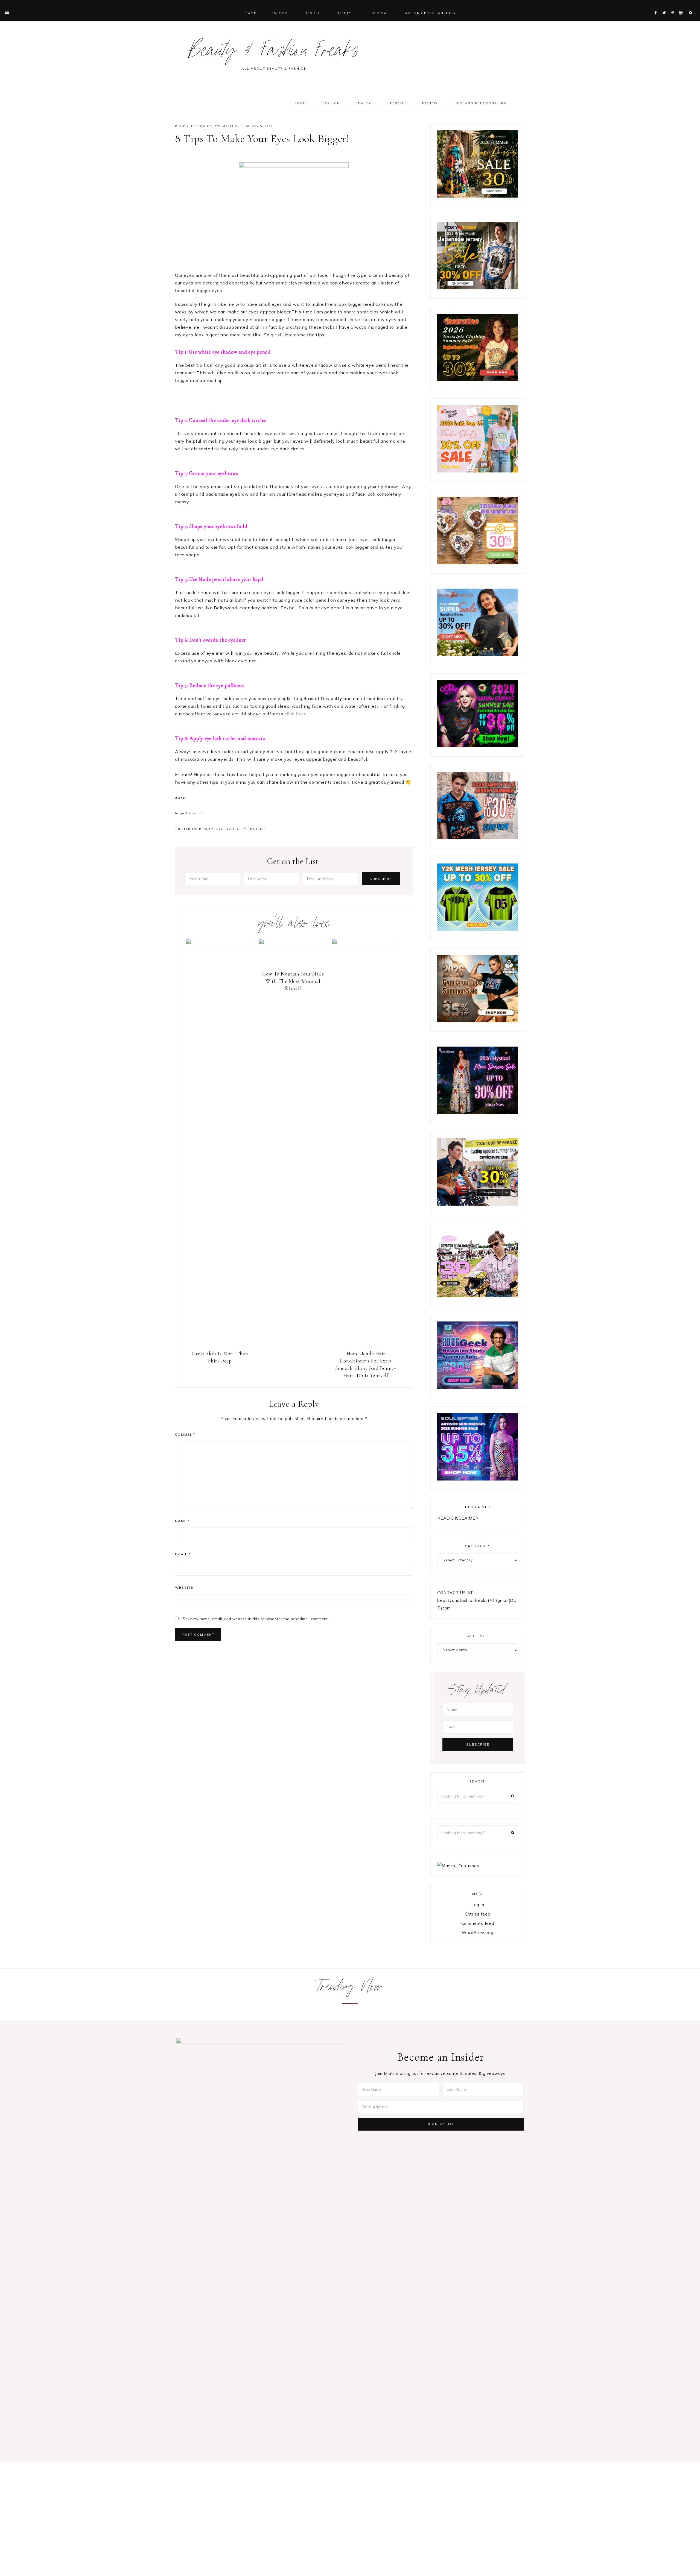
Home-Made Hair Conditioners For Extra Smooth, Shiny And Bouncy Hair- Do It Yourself (366, 1365)
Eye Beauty (202, 126)
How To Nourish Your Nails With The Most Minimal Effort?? (293, 981)
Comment (185, 1434)
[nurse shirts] (478, 563)
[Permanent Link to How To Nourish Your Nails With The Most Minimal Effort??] (293, 943)
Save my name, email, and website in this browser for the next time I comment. (256, 1619)
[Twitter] (666, 6)
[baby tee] (478, 929)
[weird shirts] (478, 746)
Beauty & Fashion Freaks (274, 53)
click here (296, 714)
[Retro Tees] (478, 379)
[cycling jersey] (478, 1204)
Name (183, 1521)
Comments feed (478, 1923)
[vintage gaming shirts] (478, 838)
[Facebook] (657, 6)
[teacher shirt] (478, 471)
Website (184, 1587)
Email (183, 1554)
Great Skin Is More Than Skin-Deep (220, 1357)
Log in (478, 1905)
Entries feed (478, 1914)
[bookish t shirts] (478, 654)
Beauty (182, 126)
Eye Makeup (226, 126)
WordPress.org (478, 1933)
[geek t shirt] (478, 1387)
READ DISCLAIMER (458, 1518)
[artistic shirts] (478, 1479)
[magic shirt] (478, 1113)
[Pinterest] (674, 6)
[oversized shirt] (478, 196)
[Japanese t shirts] (478, 288)
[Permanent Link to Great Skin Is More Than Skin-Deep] (220, 943)
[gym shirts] (478, 1021)
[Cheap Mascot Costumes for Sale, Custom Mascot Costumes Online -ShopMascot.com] (458, 1866)
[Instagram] (682, 6)
